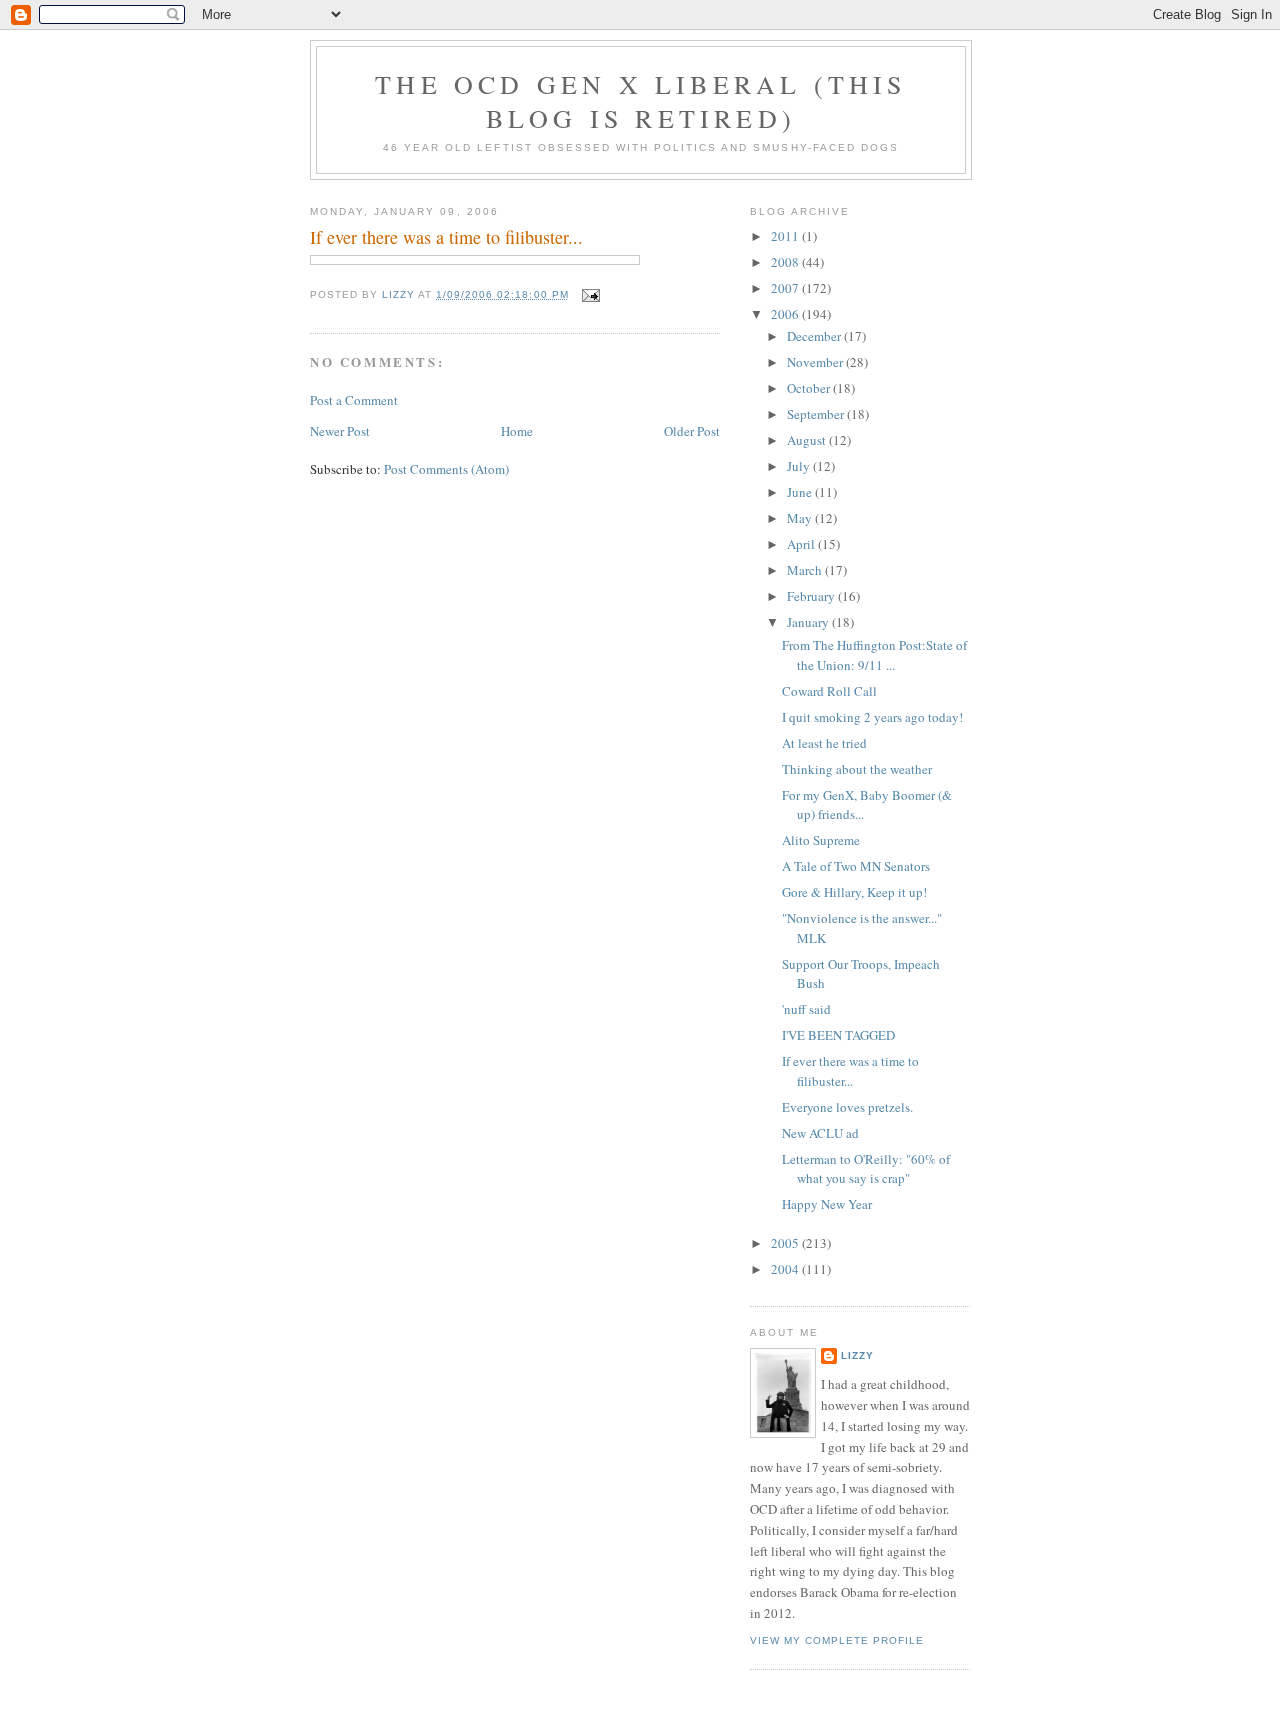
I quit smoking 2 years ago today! (872, 717)
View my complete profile (837, 1640)
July (800, 466)
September (817, 414)
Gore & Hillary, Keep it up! (854, 892)
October (810, 388)
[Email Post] (590, 294)
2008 (786, 262)
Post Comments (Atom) (446, 469)
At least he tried (824, 743)
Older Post (692, 431)
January (809, 622)
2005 (786, 1243)
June (801, 492)
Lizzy (857, 1355)
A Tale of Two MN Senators (856, 866)
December (815, 336)
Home (517, 431)
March (806, 570)
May (801, 518)
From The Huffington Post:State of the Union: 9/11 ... (874, 655)
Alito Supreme (821, 840)
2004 (786, 1269)
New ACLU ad (820, 1133)
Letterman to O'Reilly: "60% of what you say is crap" (866, 1169)
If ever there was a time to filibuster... (850, 1071)
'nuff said (806, 1009)
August (808, 440)
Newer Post (340, 431)
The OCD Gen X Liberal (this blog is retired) (640, 101)
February (812, 596)
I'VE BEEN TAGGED (838, 1035)
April (802, 544)
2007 (786, 288)
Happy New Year (827, 1204)
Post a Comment (354, 400)
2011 (786, 236)
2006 (786, 314)
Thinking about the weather (857, 769)
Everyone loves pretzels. (847, 1107)
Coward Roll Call (829, 691)
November (816, 362)
